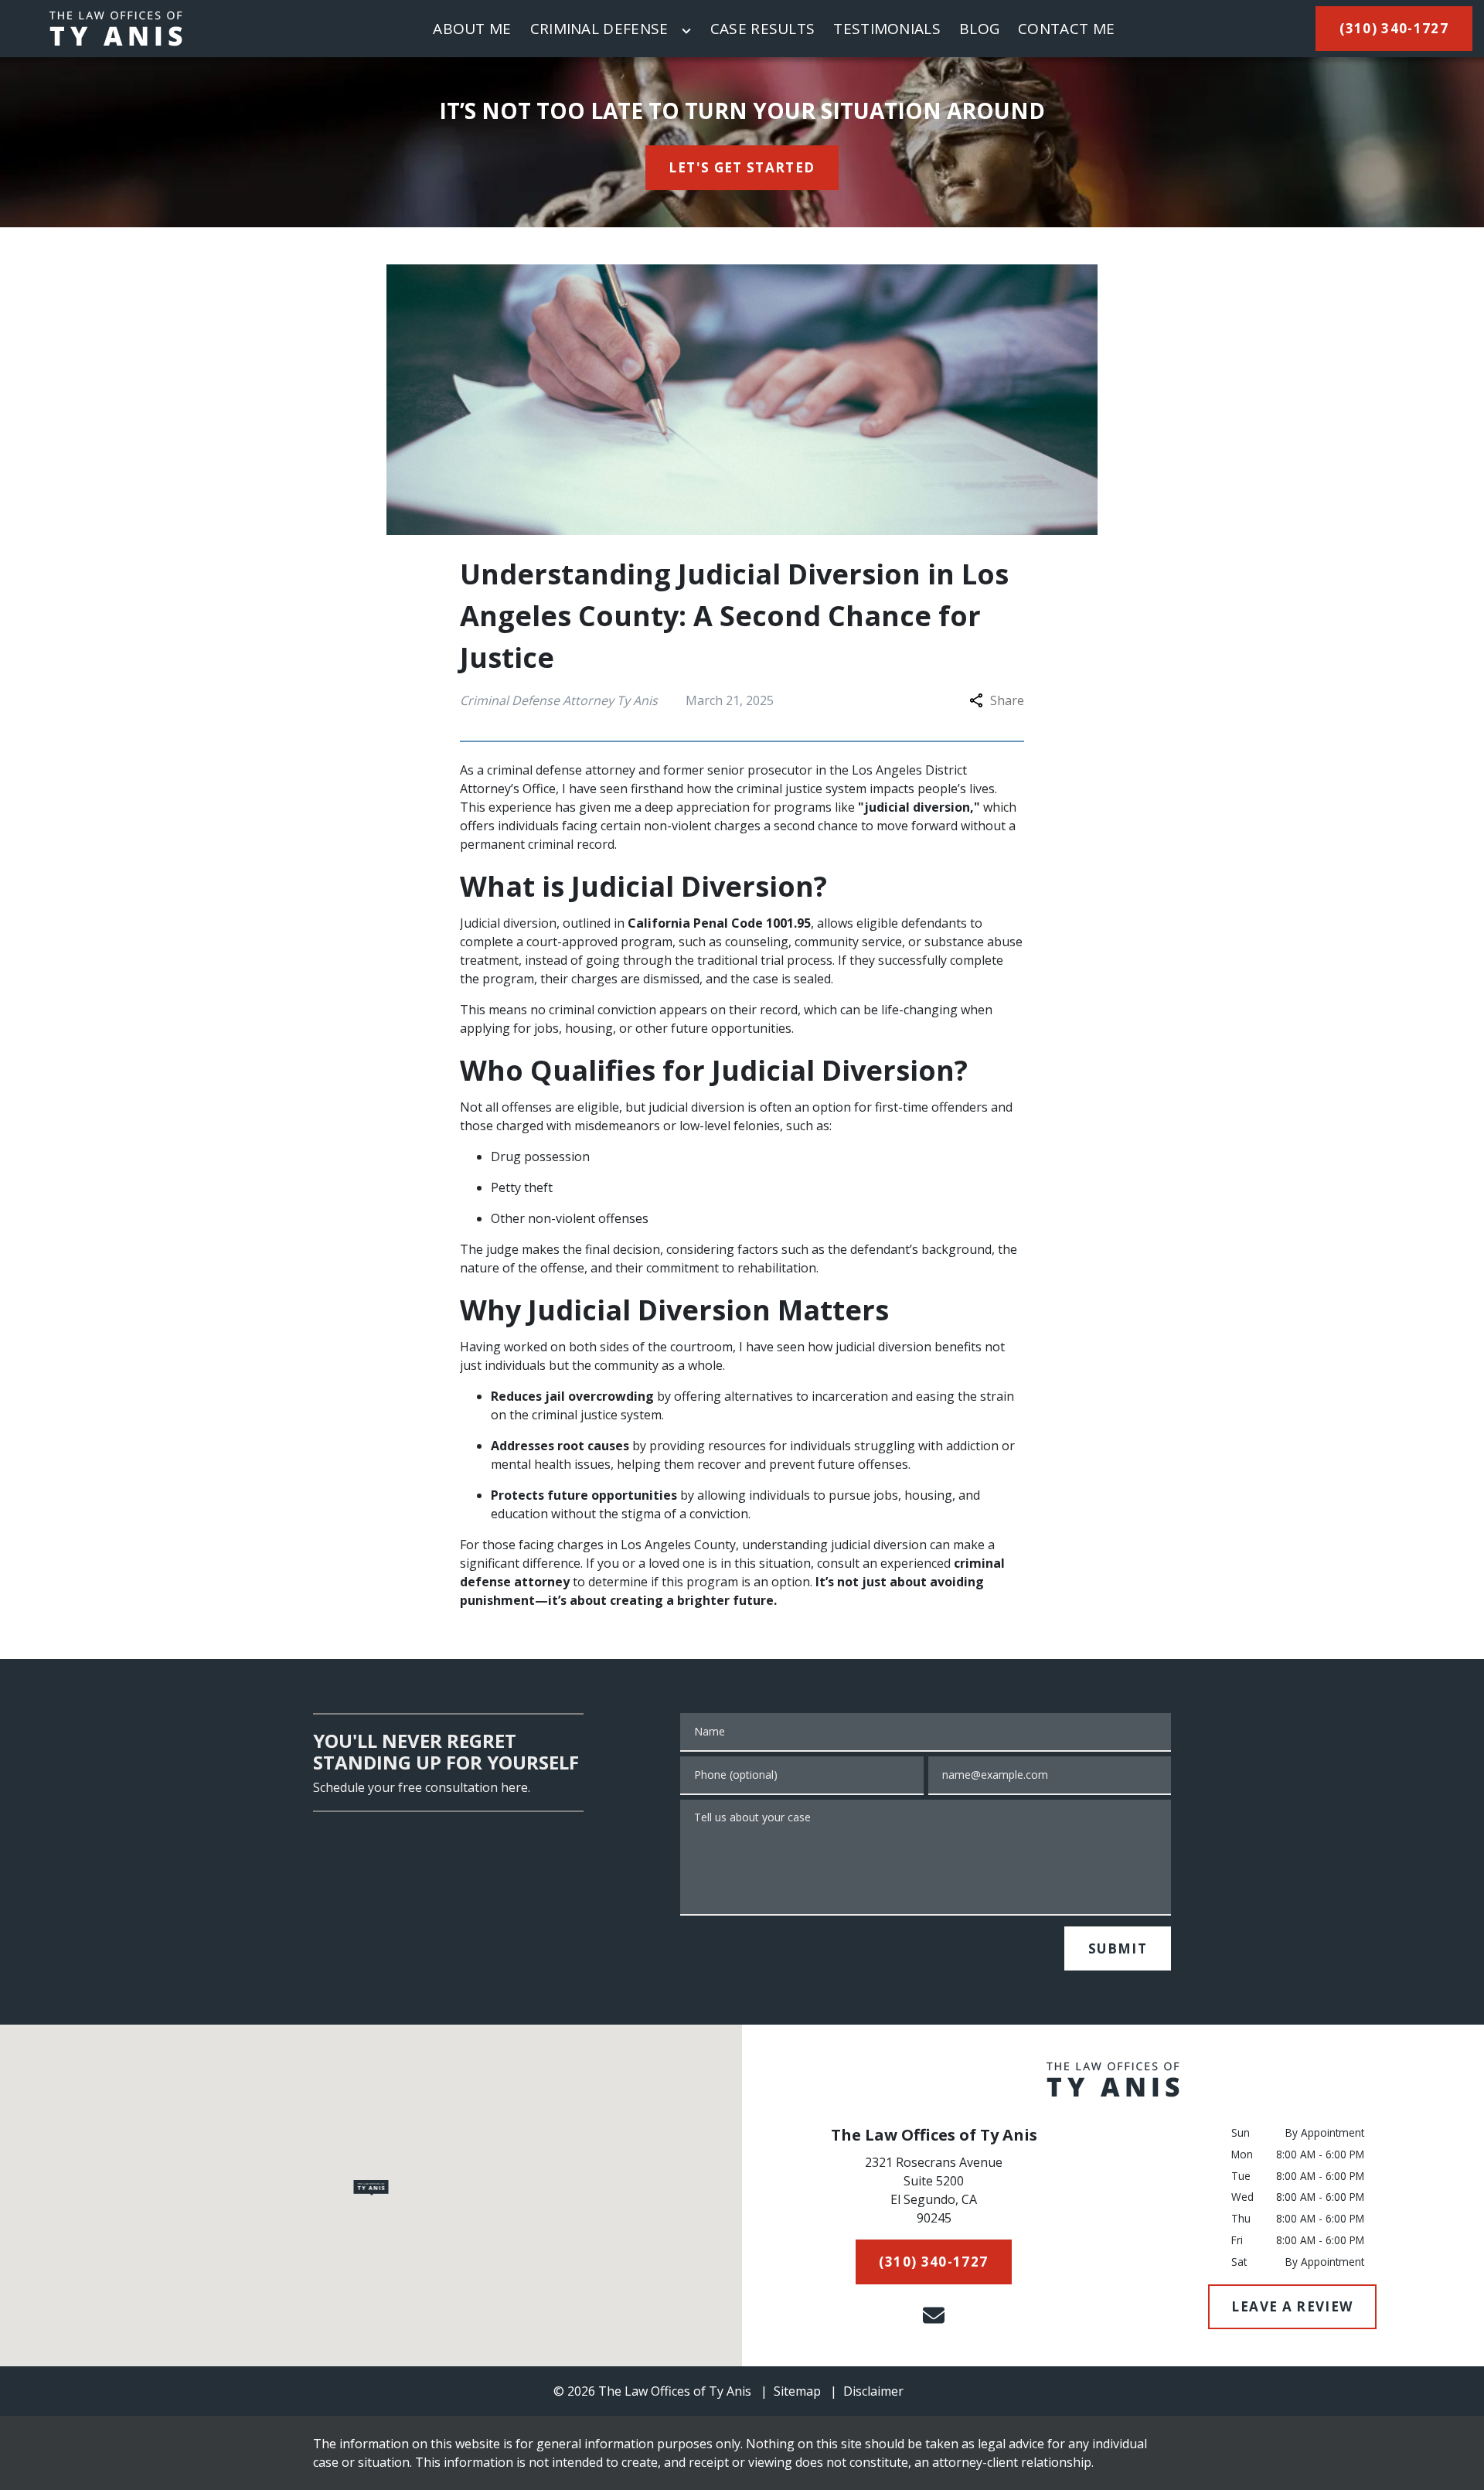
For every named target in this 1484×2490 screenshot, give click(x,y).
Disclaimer (873, 2391)
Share (1007, 700)
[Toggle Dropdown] (686, 31)
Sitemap (797, 2391)
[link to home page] (116, 29)
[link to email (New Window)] (934, 2315)
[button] (371, 2188)
